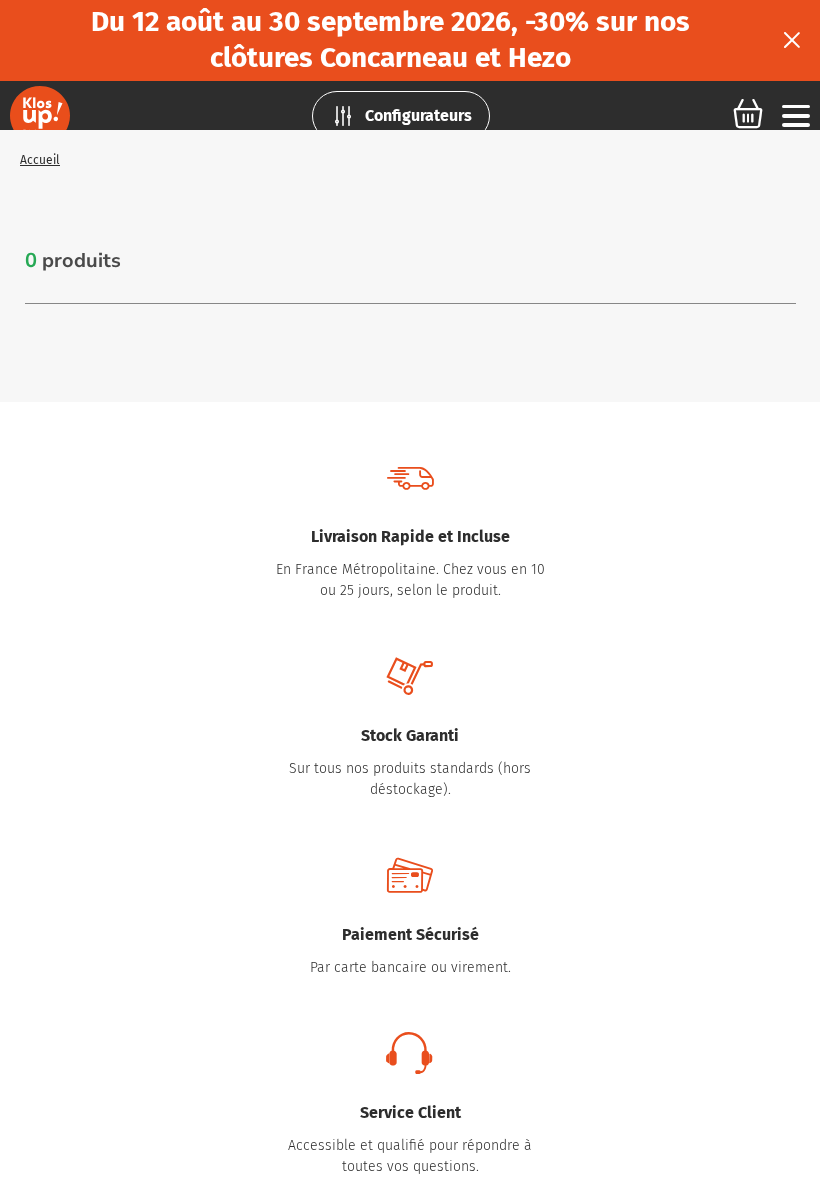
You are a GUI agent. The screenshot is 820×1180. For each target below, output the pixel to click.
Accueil (40, 160)
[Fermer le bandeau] (792, 40)
